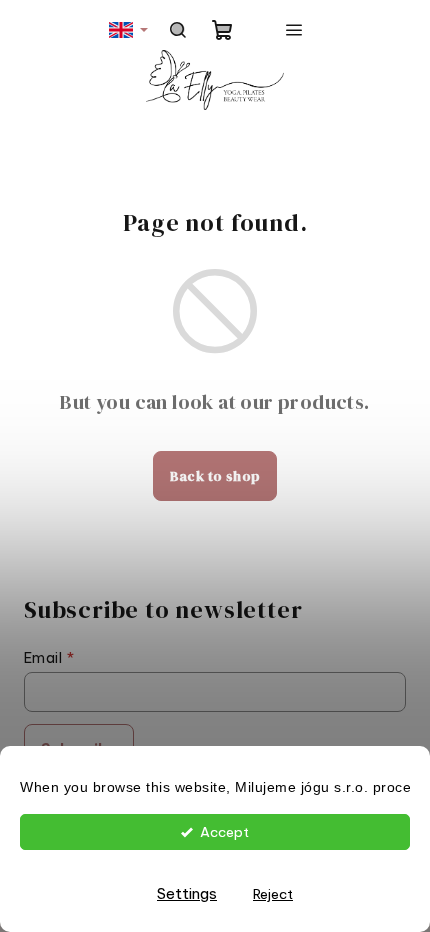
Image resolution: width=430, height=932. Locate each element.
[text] (215, 788)
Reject (273, 894)
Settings (187, 893)
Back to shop (215, 476)
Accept (224, 832)
